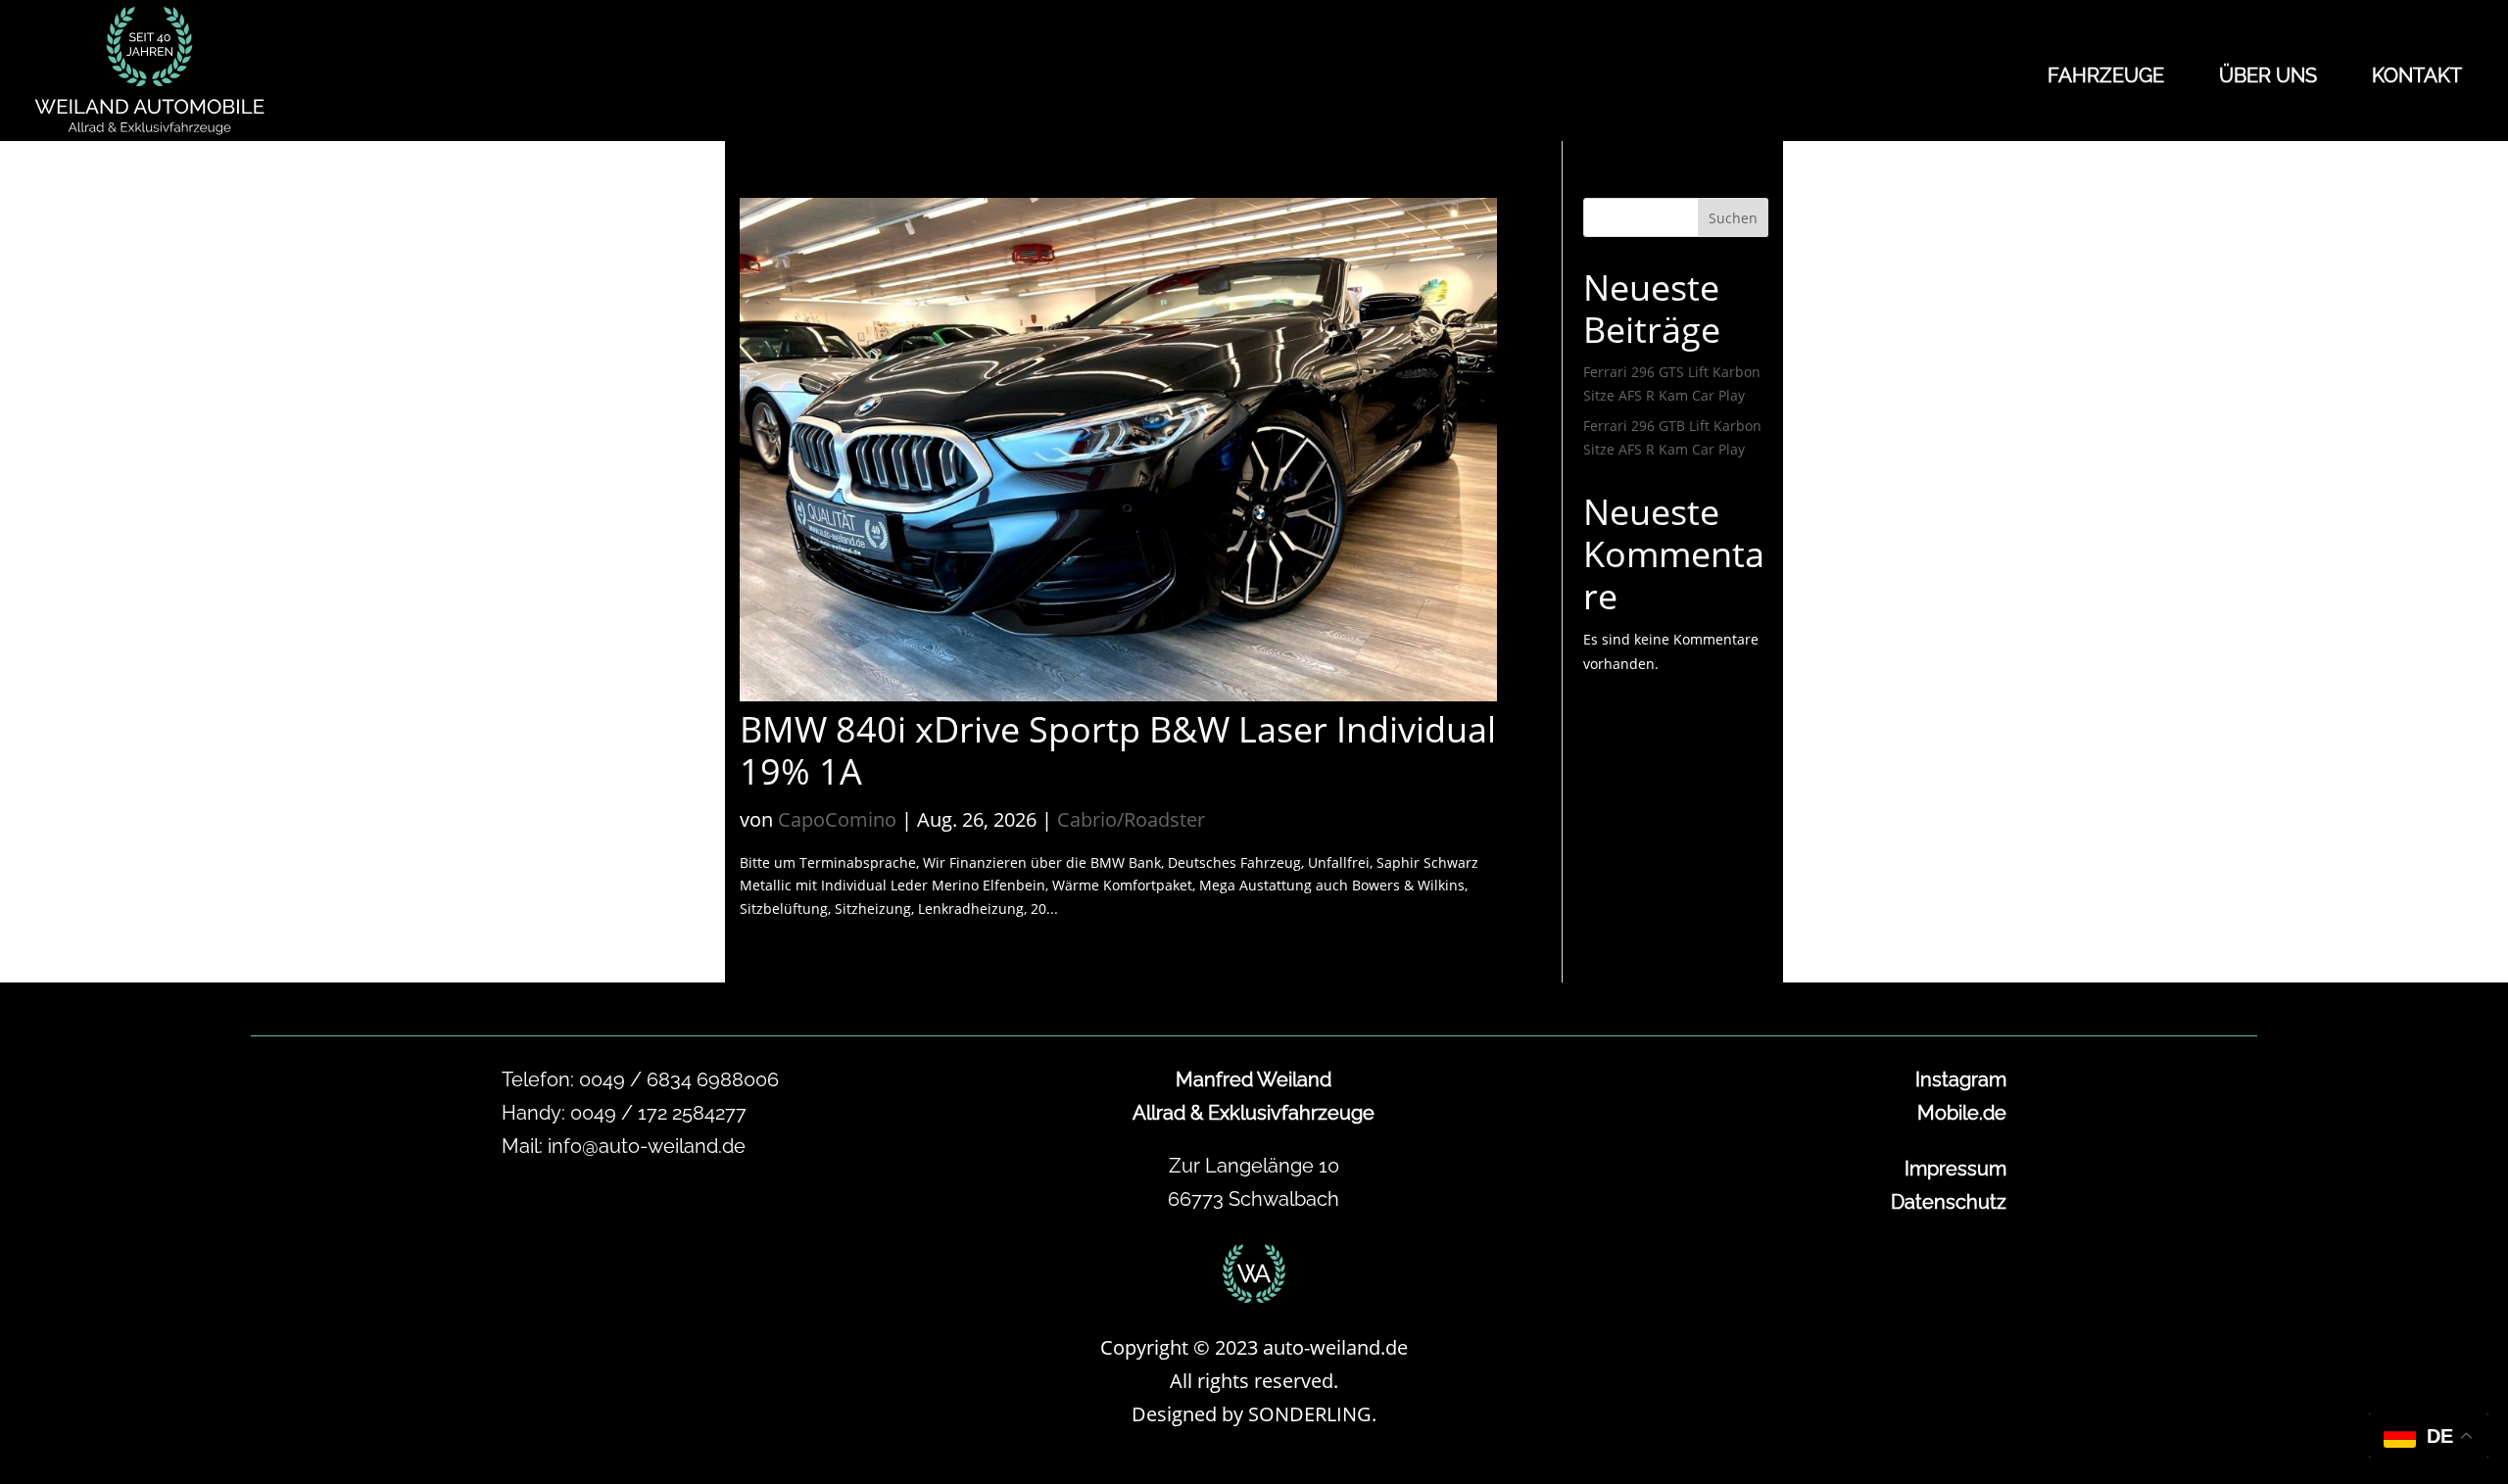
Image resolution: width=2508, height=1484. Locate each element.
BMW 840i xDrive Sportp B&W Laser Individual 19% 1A (1118, 750)
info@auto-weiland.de (647, 1146)
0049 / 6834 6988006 (679, 1079)
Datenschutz (1949, 1202)
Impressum (1955, 1169)
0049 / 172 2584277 (658, 1113)
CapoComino (837, 819)
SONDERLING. (1312, 1414)
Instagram (1961, 1079)
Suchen (1733, 218)
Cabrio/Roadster (1131, 819)
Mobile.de (1962, 1113)
